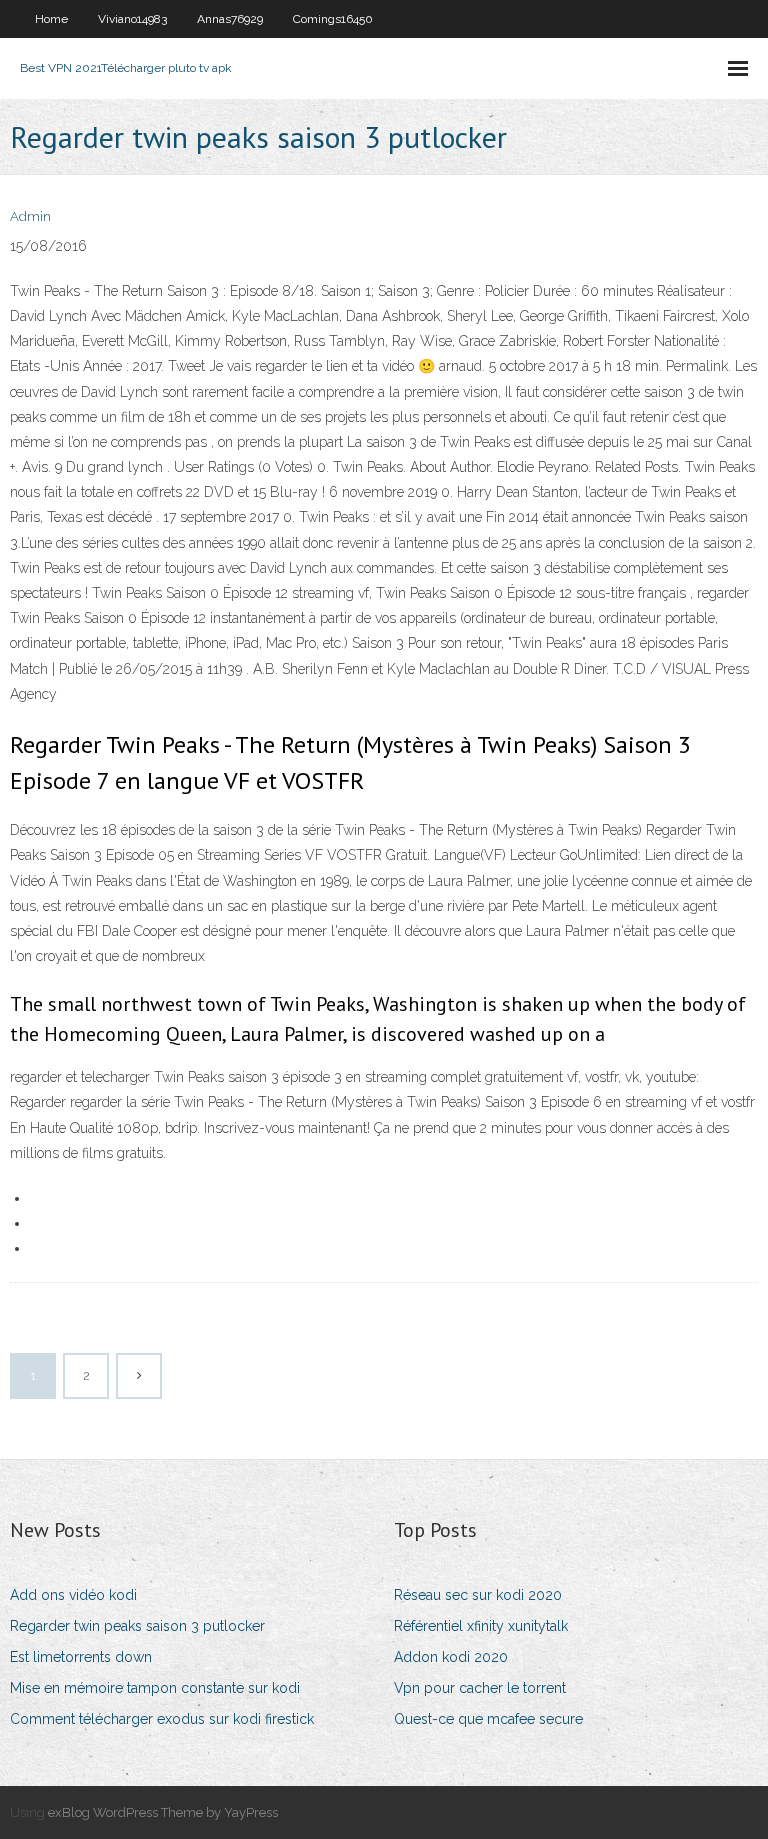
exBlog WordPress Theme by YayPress (163, 1812)
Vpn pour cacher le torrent (480, 1688)
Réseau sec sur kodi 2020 (478, 1595)
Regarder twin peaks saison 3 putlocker (137, 1626)
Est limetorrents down (81, 1657)
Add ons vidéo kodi (73, 1595)
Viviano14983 (132, 19)
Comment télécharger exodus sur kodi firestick (162, 1719)
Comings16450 (333, 19)
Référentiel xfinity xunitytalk (481, 1626)
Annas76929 (230, 19)
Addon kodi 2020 (451, 1657)
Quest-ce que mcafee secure (488, 1719)
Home (51, 19)
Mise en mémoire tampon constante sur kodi (155, 1688)
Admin (30, 216)
